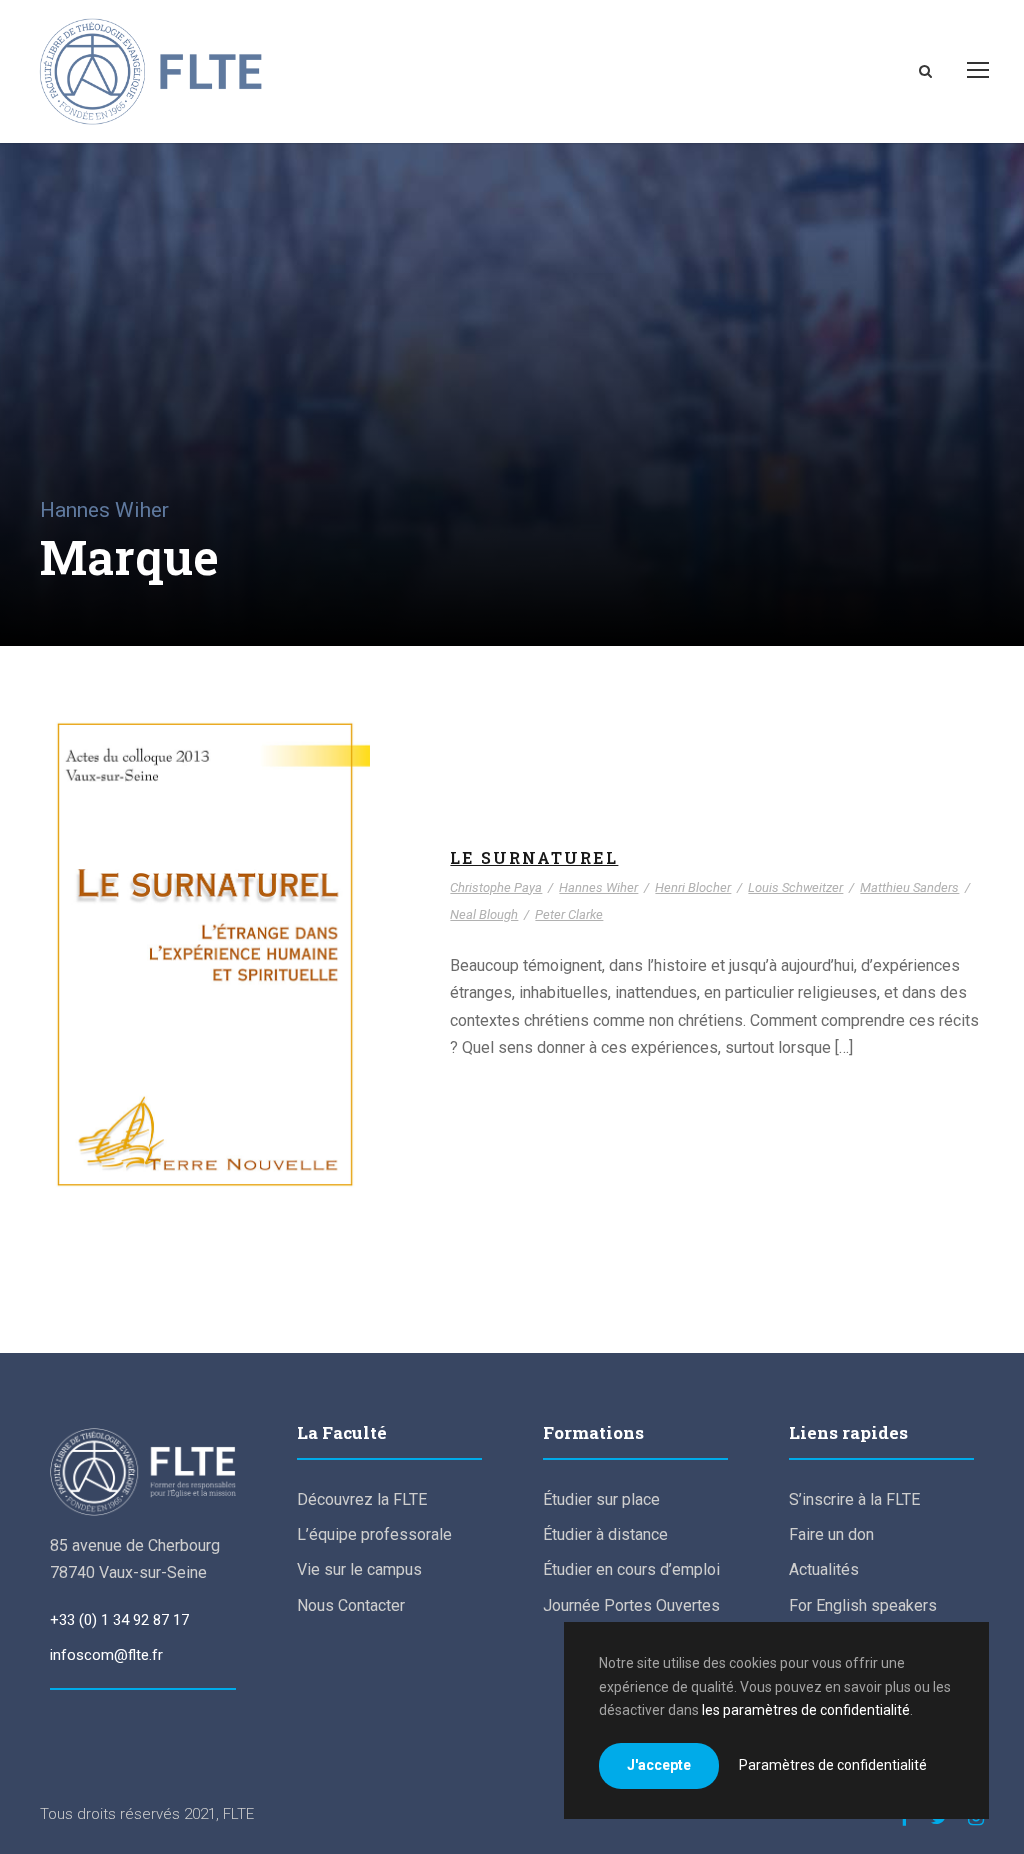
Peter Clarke (569, 914)
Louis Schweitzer (248, 987)
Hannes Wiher (256, 966)
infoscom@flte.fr (106, 1655)
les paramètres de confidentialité (806, 1710)
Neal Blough (243, 1007)
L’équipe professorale (374, 1534)
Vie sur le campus (359, 1569)
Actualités (824, 1569)
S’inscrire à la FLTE (854, 1499)
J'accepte (659, 1765)
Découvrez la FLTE (362, 1499)
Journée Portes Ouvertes (631, 1605)
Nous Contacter (351, 1605)
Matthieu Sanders (133, 1007)
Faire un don (831, 1534)
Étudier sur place (601, 1499)
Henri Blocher (137, 987)
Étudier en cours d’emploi (631, 1569)
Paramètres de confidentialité (833, 1765)
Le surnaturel (205, 938)
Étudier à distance (605, 1534)
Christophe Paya (146, 966)
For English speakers (863, 1605)
